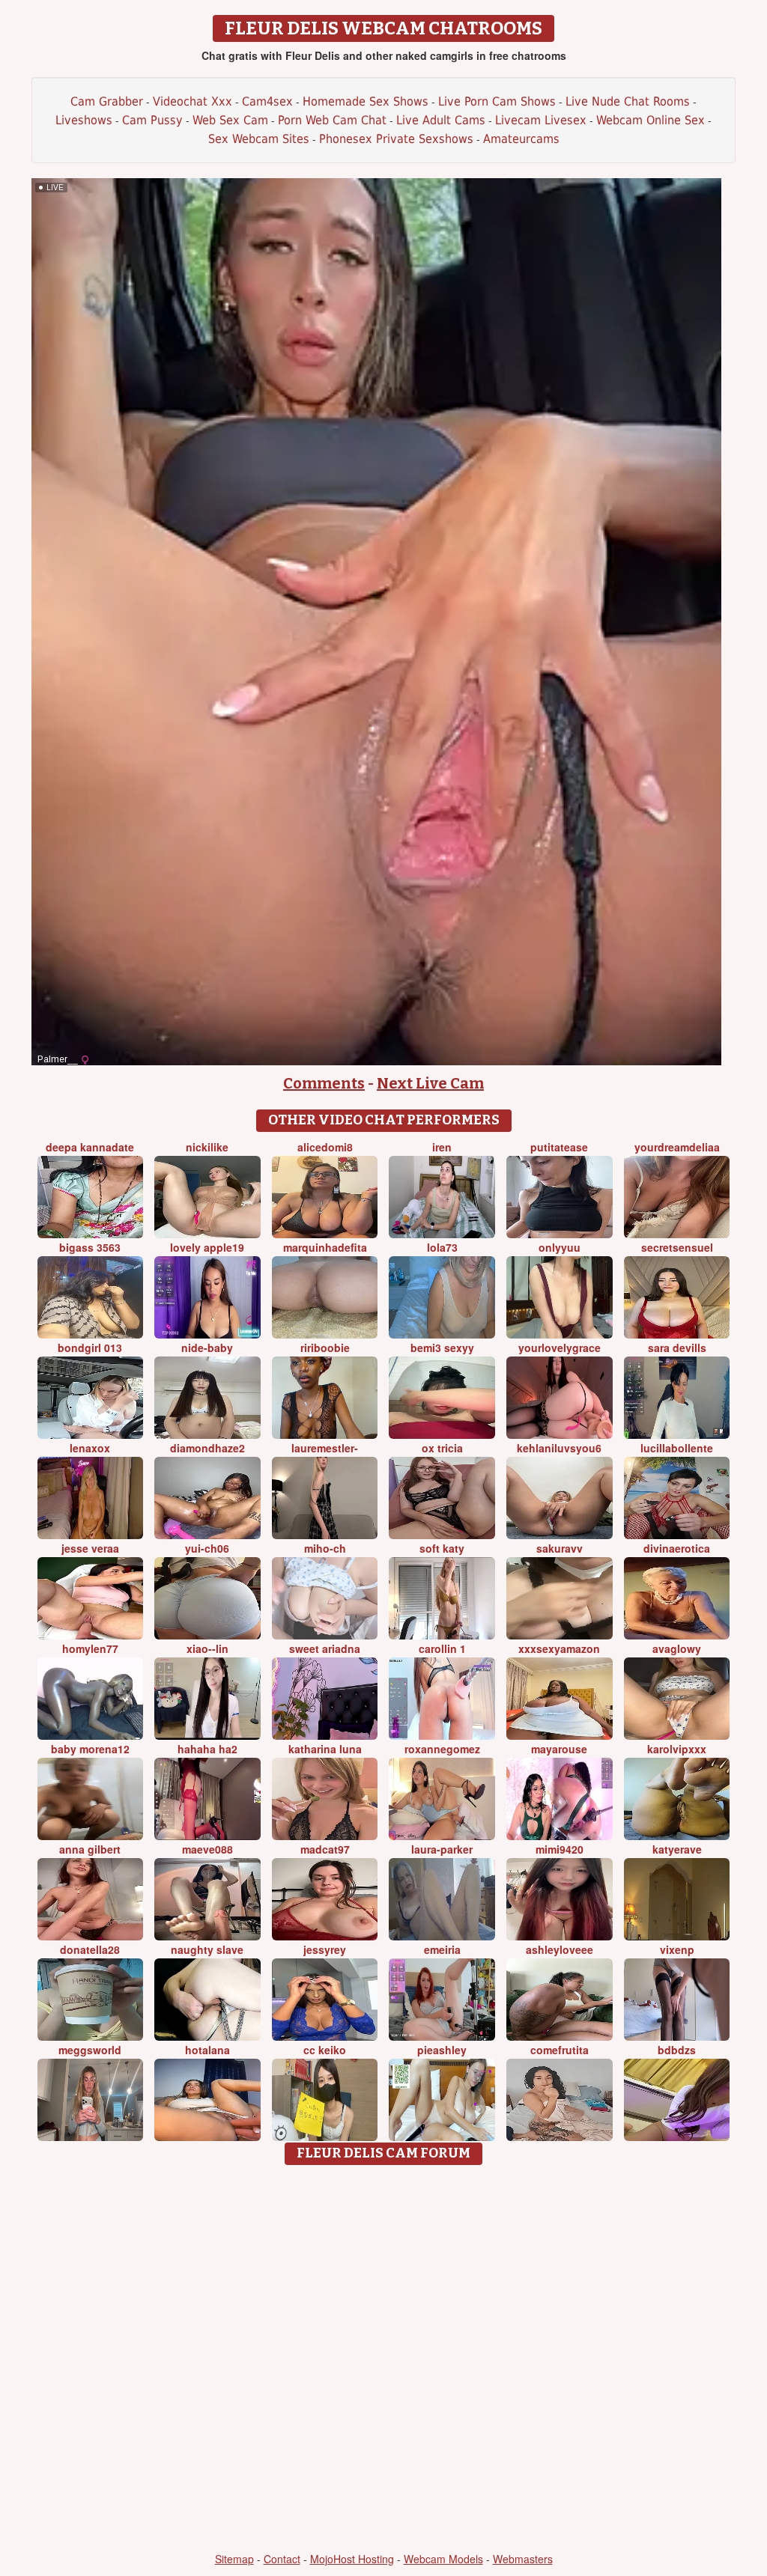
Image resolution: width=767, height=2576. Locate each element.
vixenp (677, 1949)
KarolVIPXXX (677, 1749)
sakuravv (560, 1548)
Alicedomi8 (325, 1147)
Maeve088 (207, 1849)
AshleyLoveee (560, 1949)
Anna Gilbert (90, 1849)
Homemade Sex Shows (366, 101)
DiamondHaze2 (207, 1448)
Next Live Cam (430, 1083)
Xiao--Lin (207, 1648)
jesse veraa (90, 1548)
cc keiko (325, 2050)
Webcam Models (443, 2559)
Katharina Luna (325, 1749)
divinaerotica (677, 1548)
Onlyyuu (560, 1247)
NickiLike (207, 1147)
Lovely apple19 (207, 1247)
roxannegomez (442, 1749)
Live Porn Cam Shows (497, 101)
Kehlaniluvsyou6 (559, 1448)
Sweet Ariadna (325, 1648)
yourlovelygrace (560, 1348)
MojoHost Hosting (352, 2559)
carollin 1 (442, 1648)
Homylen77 (90, 1648)
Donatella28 (90, 1949)
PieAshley (442, 2050)
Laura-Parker (442, 1849)
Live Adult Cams (441, 120)
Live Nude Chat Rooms (628, 101)
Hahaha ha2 (207, 1749)
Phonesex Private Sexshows (396, 139)
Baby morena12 (90, 1749)
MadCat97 (325, 1849)
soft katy (442, 1548)
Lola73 (442, 1247)
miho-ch (325, 1548)
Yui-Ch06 (207, 1548)
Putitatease (559, 1147)
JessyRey (325, 1949)
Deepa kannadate (90, 1147)
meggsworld (90, 2050)
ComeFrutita (560, 2050)
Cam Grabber (107, 101)
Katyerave (677, 1849)
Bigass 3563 (90, 1247)
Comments (324, 1083)
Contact (282, 2559)
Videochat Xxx (192, 101)
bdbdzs (677, 2050)
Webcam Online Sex (651, 120)
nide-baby (207, 1348)
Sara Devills (677, 1348)
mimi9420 (560, 1849)
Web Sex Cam (230, 120)
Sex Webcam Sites (259, 139)
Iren (442, 1147)
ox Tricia (442, 1448)
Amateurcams (521, 139)
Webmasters (523, 2559)
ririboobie (325, 1348)
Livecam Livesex (541, 120)
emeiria (442, 1949)
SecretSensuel (677, 1247)
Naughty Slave (207, 1949)
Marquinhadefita (325, 1247)
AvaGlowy (677, 1648)
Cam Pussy (152, 120)
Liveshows (84, 120)
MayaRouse (559, 1749)
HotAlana (207, 2050)
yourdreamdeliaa (677, 1147)
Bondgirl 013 (90, 1348)
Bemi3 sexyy (442, 1348)
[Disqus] (384, 2360)
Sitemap (234, 2559)
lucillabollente (677, 1448)
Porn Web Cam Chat (332, 120)
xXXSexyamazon (559, 1648)
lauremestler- (325, 1448)
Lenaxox (90, 1448)
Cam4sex (267, 101)
